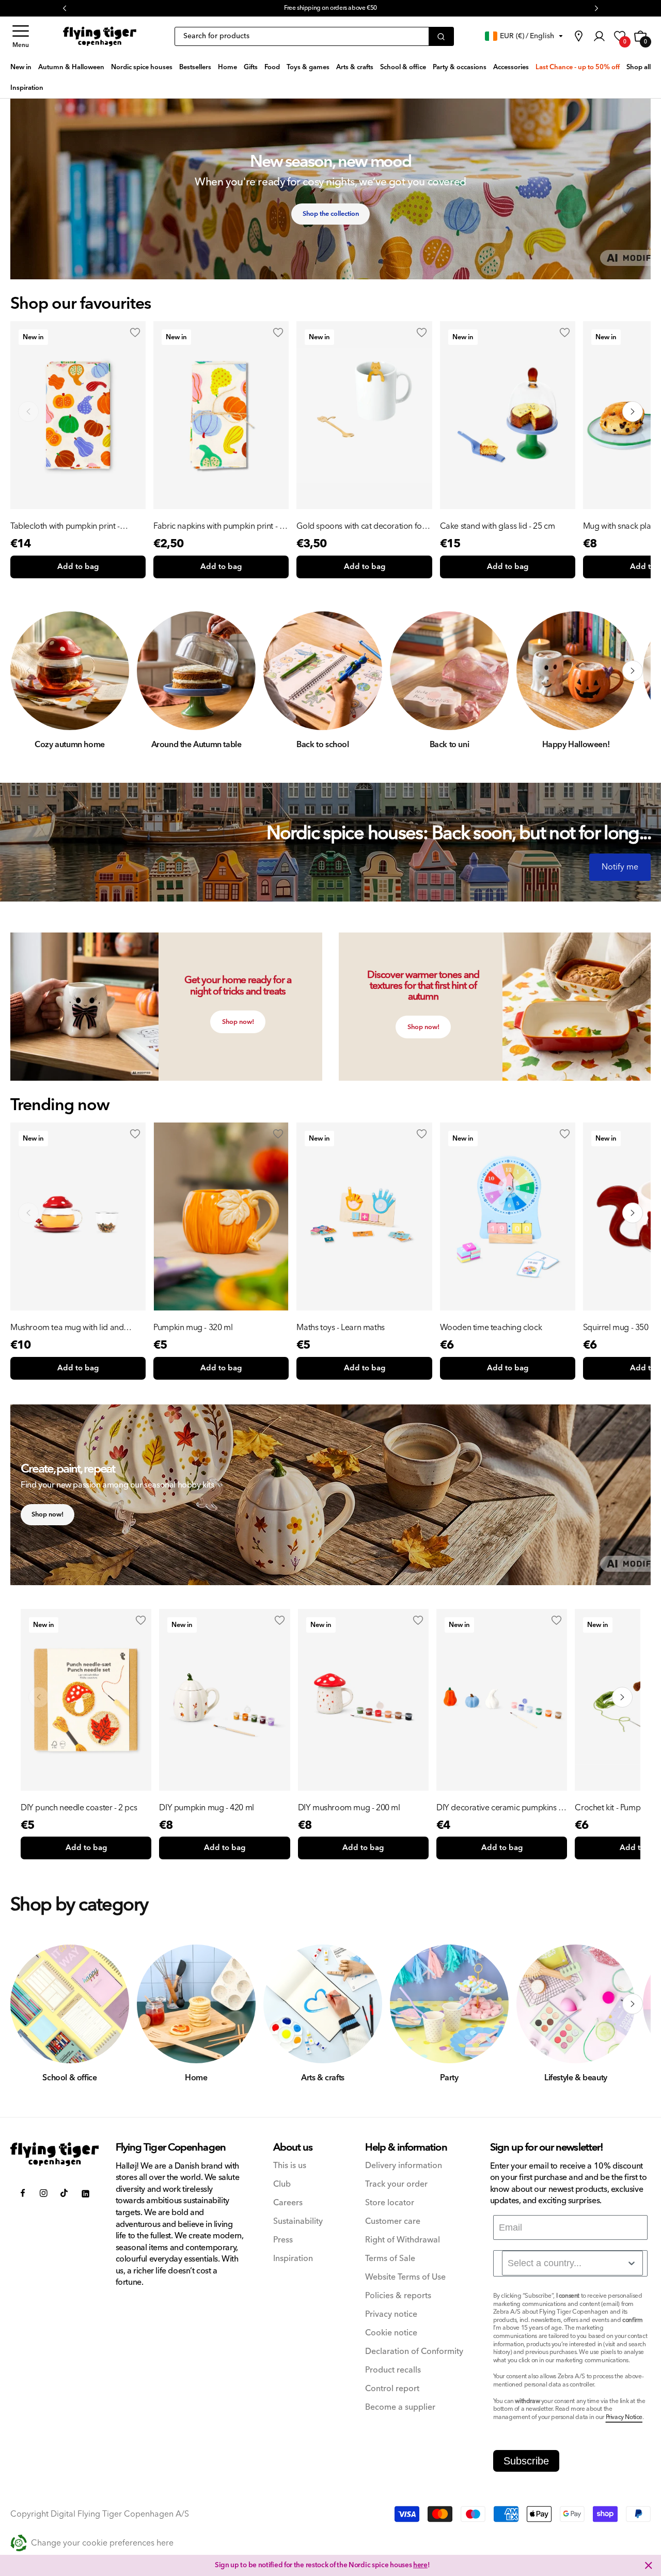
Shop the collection (331, 214)
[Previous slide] (28, 412)
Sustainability (298, 2222)
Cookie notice (391, 2333)
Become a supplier (400, 2407)
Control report (392, 2389)
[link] (578, 36)
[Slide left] (28, 671)
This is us (290, 2166)
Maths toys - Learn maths (340, 1327)
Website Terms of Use (405, 2277)
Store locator (390, 2203)
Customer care (393, 2222)
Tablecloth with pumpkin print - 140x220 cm (65, 526)
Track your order (396, 2184)
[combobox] (572, 2263)
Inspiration (293, 2259)
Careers (288, 2203)
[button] (21, 36)
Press (283, 2240)
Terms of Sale (390, 2259)
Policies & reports (398, 2296)
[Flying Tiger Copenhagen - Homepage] (100, 36)
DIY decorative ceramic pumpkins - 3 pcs (502, 1808)
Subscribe (526, 2461)
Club (282, 2184)
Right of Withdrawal (403, 2240)
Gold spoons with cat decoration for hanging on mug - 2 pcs (360, 526)
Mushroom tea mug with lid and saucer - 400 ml (67, 1327)
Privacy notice (391, 2314)
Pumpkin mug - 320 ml (193, 1327)
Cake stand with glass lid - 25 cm (498, 526)
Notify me (620, 867)
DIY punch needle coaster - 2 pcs (79, 1808)
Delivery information (404, 2166)
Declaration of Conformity (414, 2352)
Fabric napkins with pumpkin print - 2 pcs (218, 526)
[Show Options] (632, 2263)
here (420, 2565)
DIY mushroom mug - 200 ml (349, 1808)
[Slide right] (633, 671)
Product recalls (393, 2370)
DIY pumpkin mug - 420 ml (206, 1808)
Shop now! (238, 1022)
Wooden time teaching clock (491, 1327)
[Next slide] (633, 412)
